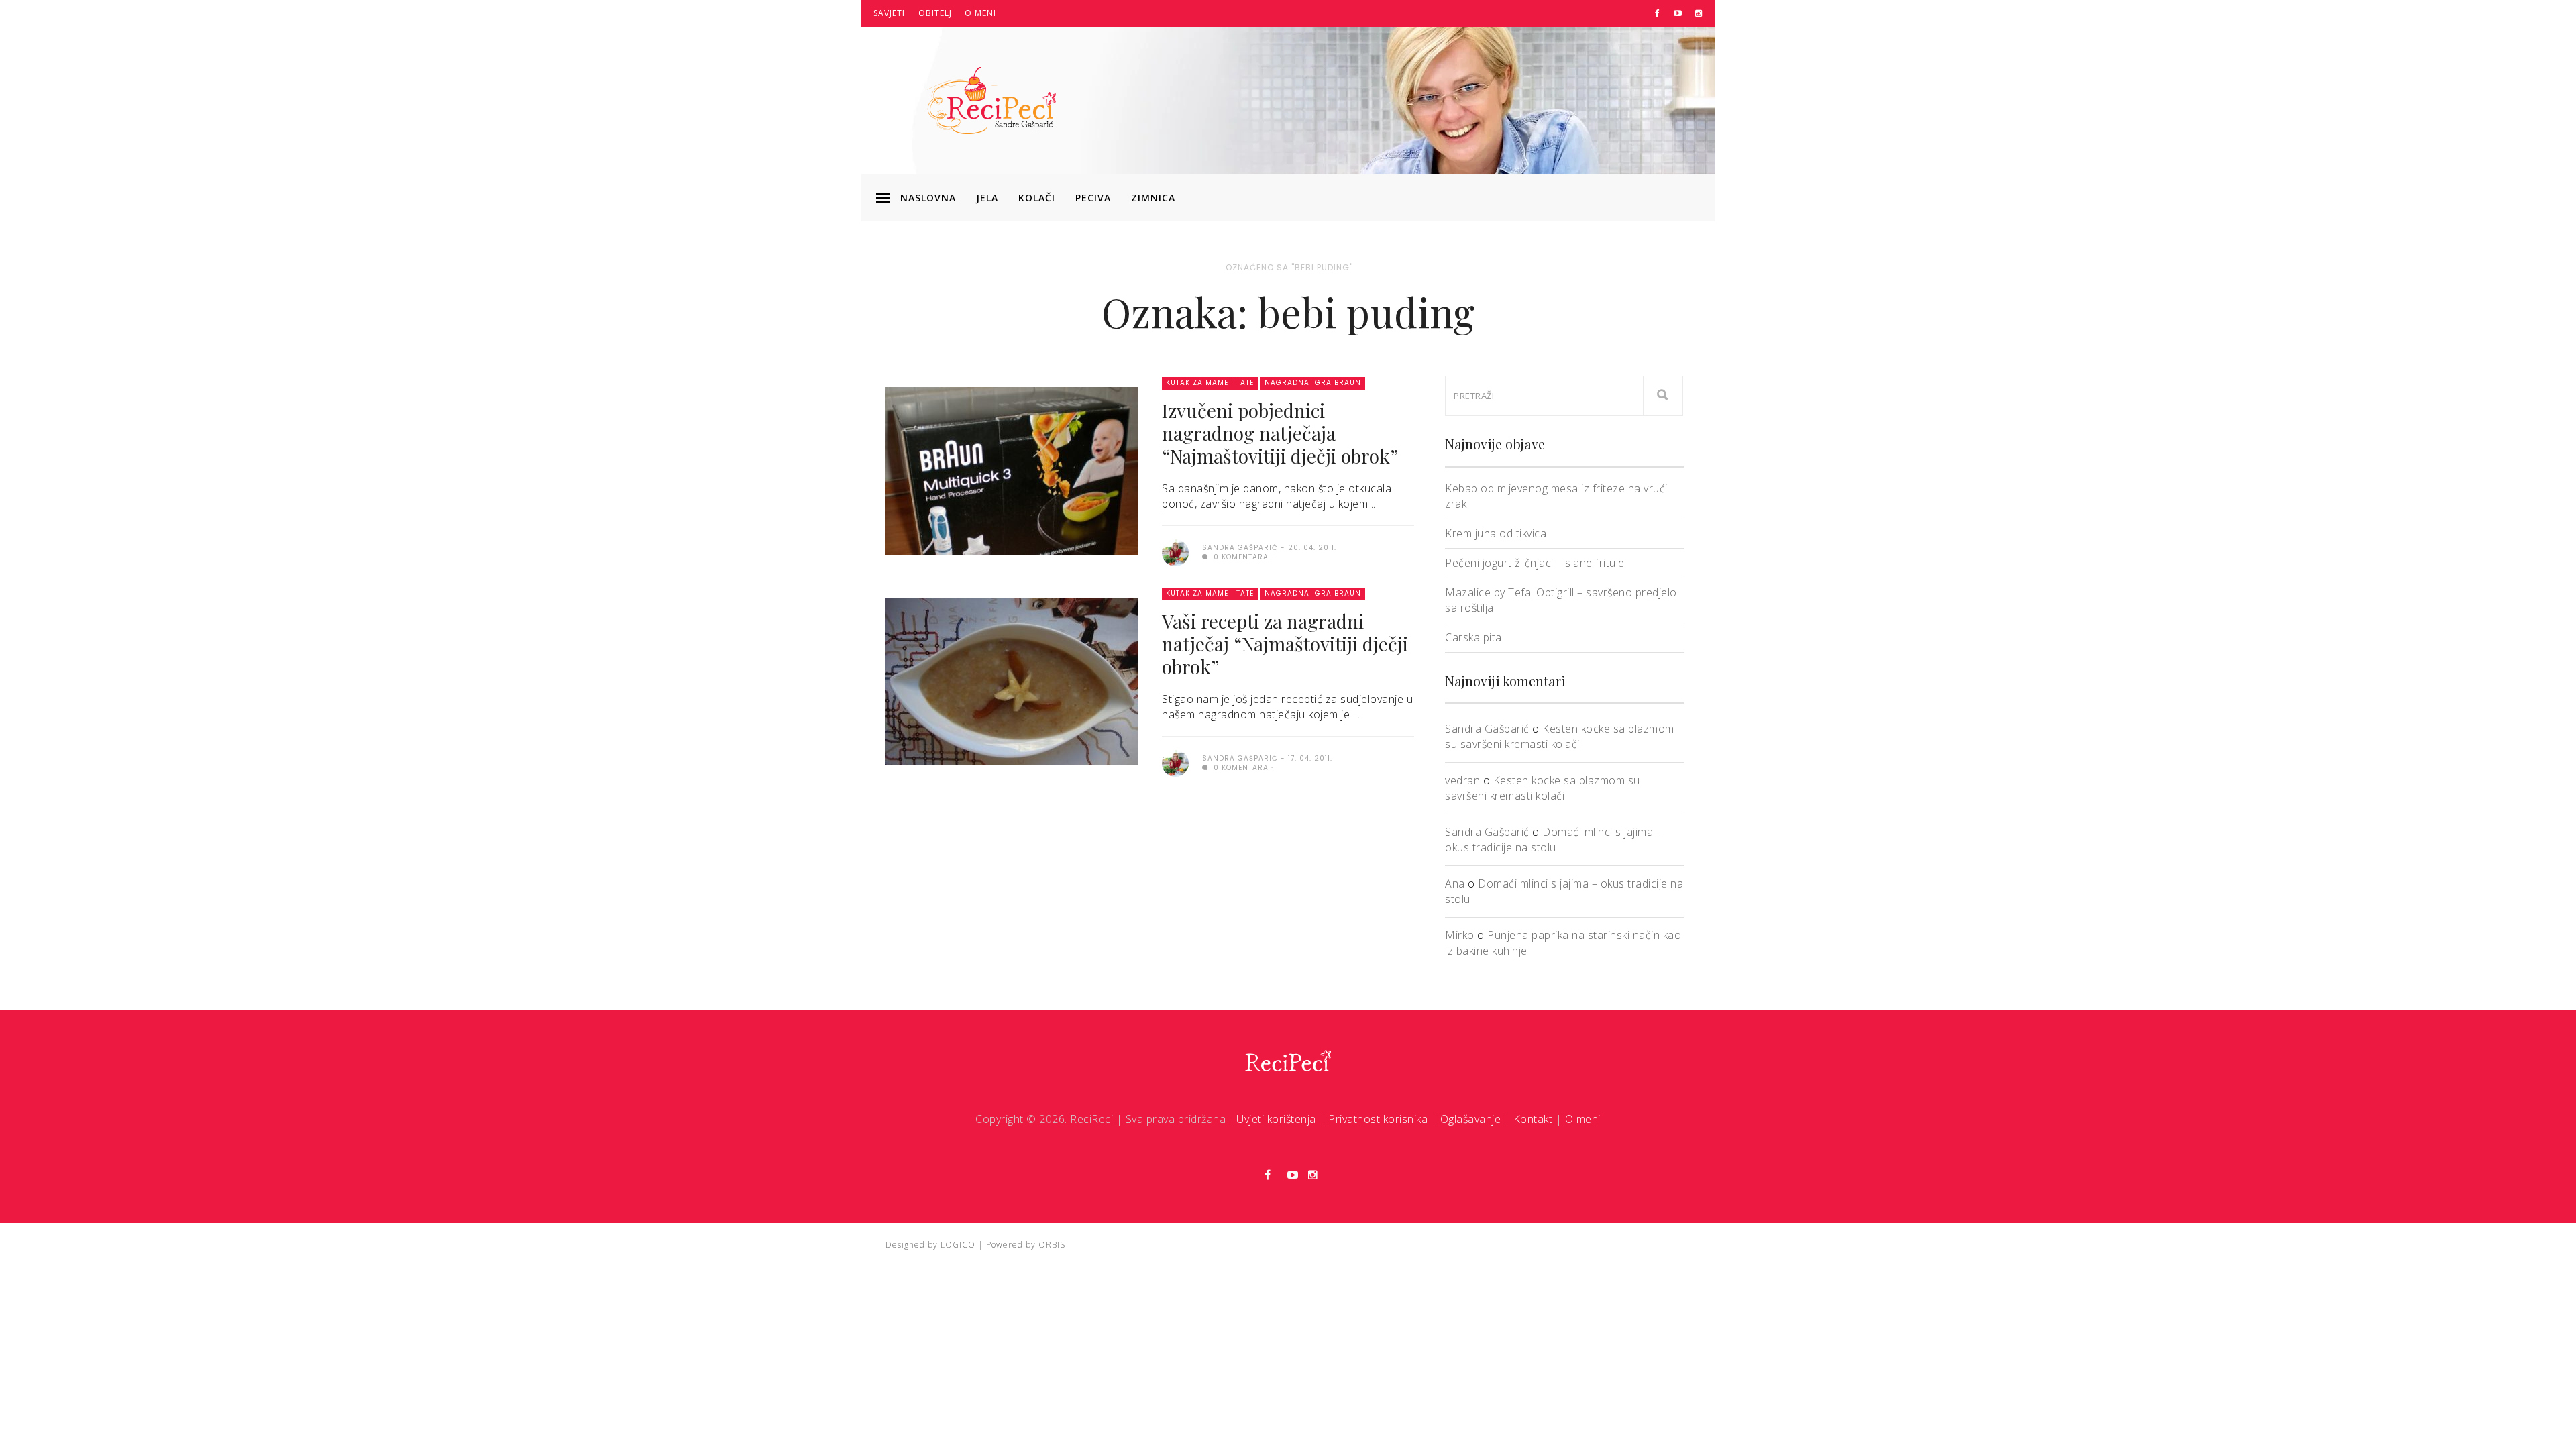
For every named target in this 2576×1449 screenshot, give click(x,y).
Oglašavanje (1471, 1119)
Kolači (1037, 198)
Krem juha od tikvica (1496, 533)
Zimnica (1153, 198)
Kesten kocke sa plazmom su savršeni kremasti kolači (1560, 736)
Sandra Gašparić (1487, 729)
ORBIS (1052, 1245)
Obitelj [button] (935, 13)
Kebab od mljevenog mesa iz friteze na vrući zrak (1556, 496)
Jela (987, 198)
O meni (980, 13)
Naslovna (928, 198)
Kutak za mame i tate (1210, 383)
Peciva (1093, 198)
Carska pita (1473, 637)
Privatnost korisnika (1378, 1119)
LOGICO (958, 1245)
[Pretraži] (1663, 396)
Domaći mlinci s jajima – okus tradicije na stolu (1553, 840)
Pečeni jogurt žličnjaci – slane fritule (1535, 563)
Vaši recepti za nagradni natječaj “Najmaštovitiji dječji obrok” (1285, 644)
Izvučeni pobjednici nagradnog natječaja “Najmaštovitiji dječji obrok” (1280, 433)
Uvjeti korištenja (1276, 1119)
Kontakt (1533, 1119)
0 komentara (1240, 557)
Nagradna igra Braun (1313, 383)
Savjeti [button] (889, 13)
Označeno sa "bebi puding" (1289, 267)
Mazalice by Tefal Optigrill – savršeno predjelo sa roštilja (1561, 600)
